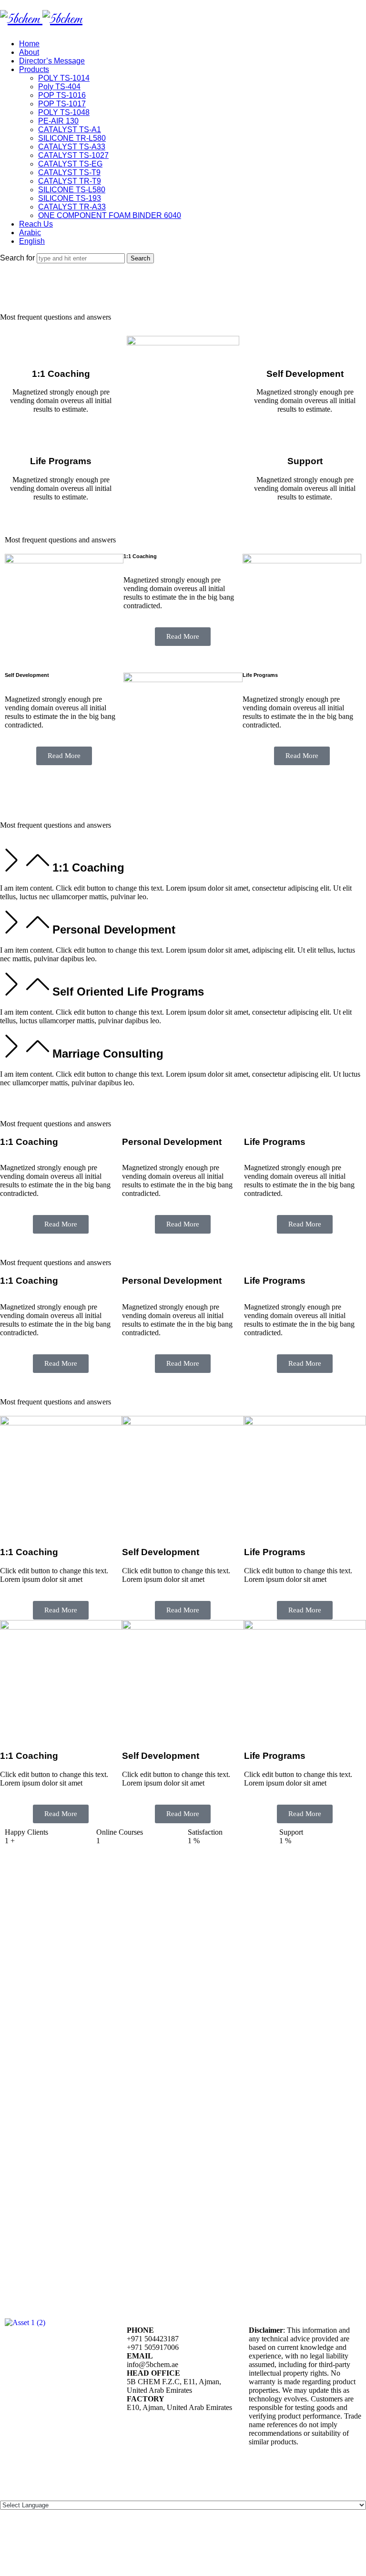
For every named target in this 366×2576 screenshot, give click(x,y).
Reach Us (36, 224)
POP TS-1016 (62, 95)
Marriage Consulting (108, 1054)
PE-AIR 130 (58, 121)
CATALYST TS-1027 (73, 155)
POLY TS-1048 (64, 112)
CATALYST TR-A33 (72, 207)
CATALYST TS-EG (70, 164)
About (29, 52)
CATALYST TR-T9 (70, 181)
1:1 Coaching (88, 867)
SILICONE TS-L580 (72, 190)
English (32, 241)
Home (29, 44)
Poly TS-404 (59, 87)
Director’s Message (52, 61)
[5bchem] (41, 20)
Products (34, 69)
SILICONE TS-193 (70, 198)
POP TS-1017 (62, 104)
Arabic (30, 233)
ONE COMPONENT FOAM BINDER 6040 (110, 215)
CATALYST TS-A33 (72, 147)
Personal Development (114, 930)
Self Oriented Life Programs (128, 992)
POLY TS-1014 (64, 78)
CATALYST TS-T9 (69, 172)
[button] (183, 862)
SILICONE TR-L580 (72, 138)
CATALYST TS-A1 (70, 130)
